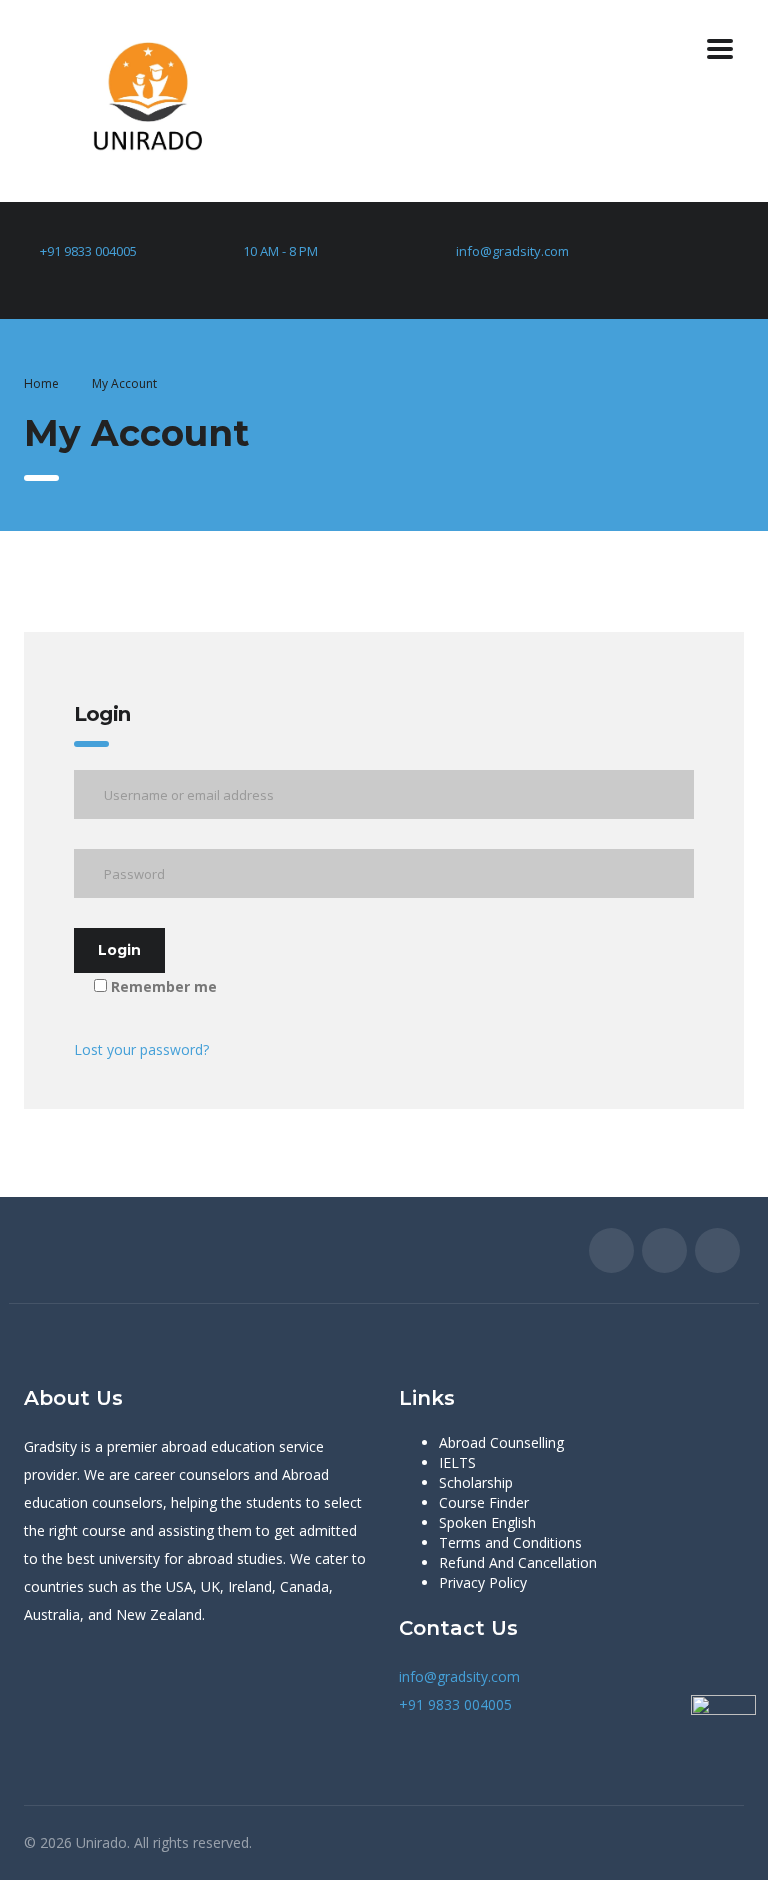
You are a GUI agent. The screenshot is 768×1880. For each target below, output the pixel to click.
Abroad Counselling (501, 1442)
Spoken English (487, 1522)
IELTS (457, 1462)
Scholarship (476, 1482)
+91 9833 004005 (88, 251)
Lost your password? (141, 1049)
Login (119, 950)
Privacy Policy (483, 1582)
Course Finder (484, 1502)
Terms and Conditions (510, 1542)
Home (41, 383)
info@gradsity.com (512, 251)
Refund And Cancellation (518, 1562)
